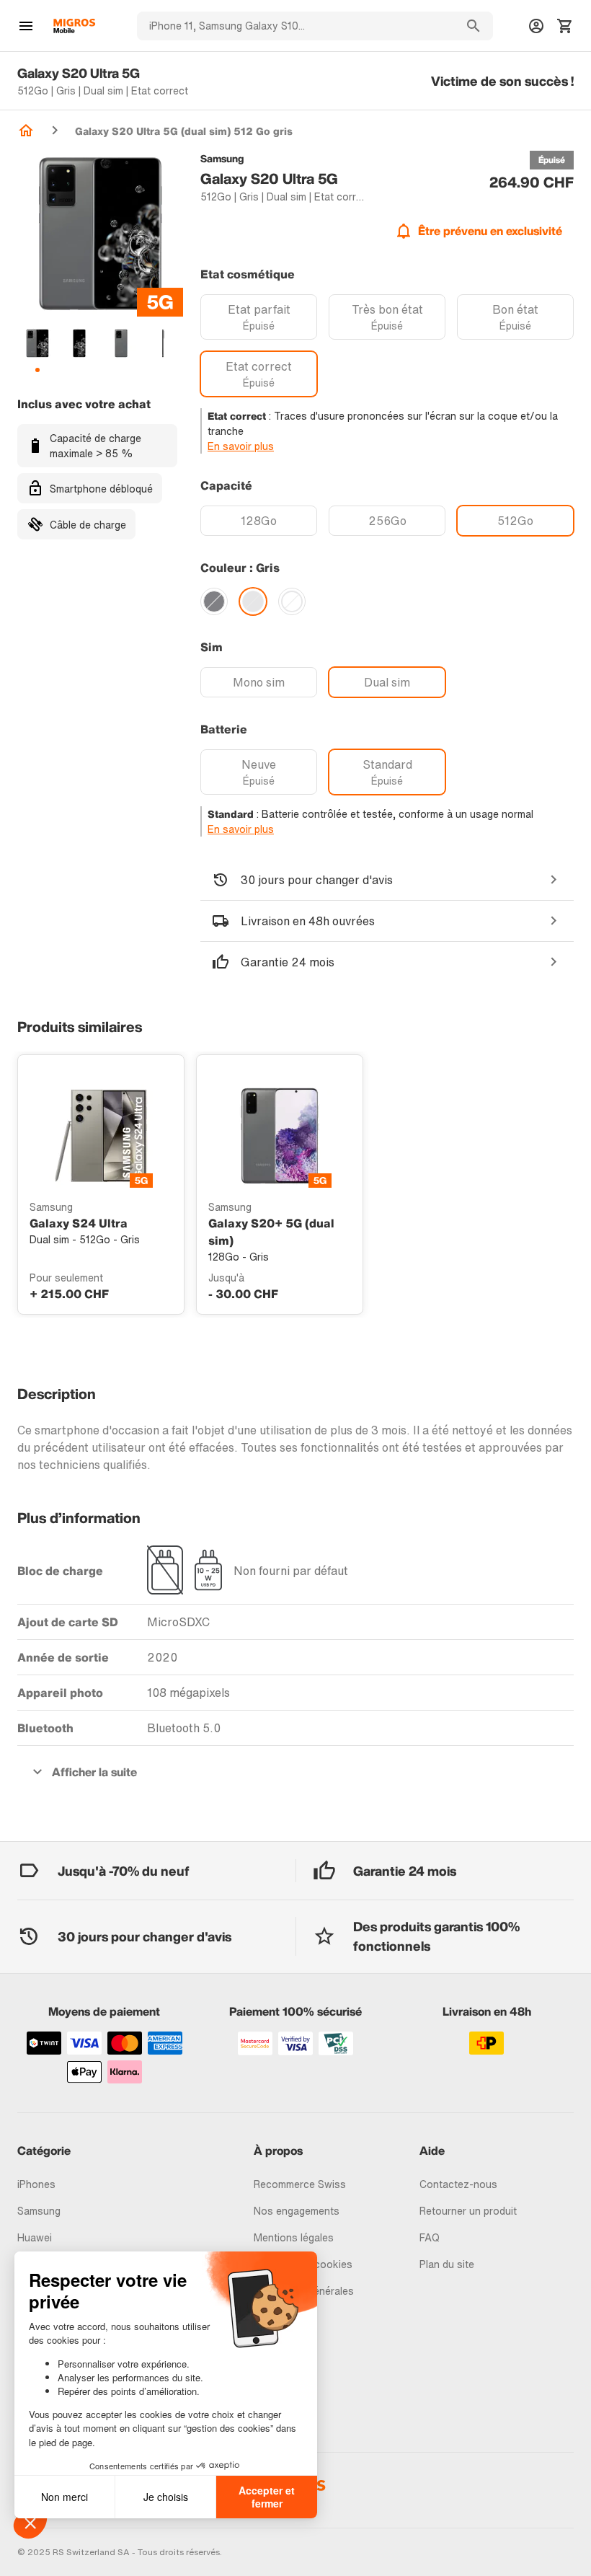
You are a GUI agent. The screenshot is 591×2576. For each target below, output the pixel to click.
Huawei (35, 2237)
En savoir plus (241, 446)
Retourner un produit (468, 2211)
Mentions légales (294, 2237)
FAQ (430, 2237)
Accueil (26, 131)
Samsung (39, 2211)
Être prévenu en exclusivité (490, 231)
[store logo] (74, 26)
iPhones (36, 2184)
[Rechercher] (474, 26)
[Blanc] (292, 601)
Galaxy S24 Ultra (79, 1223)
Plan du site (447, 2264)
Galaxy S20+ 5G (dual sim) (271, 1232)
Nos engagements (297, 2211)
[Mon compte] (536, 26)
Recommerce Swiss (300, 2184)
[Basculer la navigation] (26, 26)
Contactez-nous (458, 2184)
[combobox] (295, 26)
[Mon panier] (565, 26)
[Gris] (253, 601)
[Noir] (214, 601)
